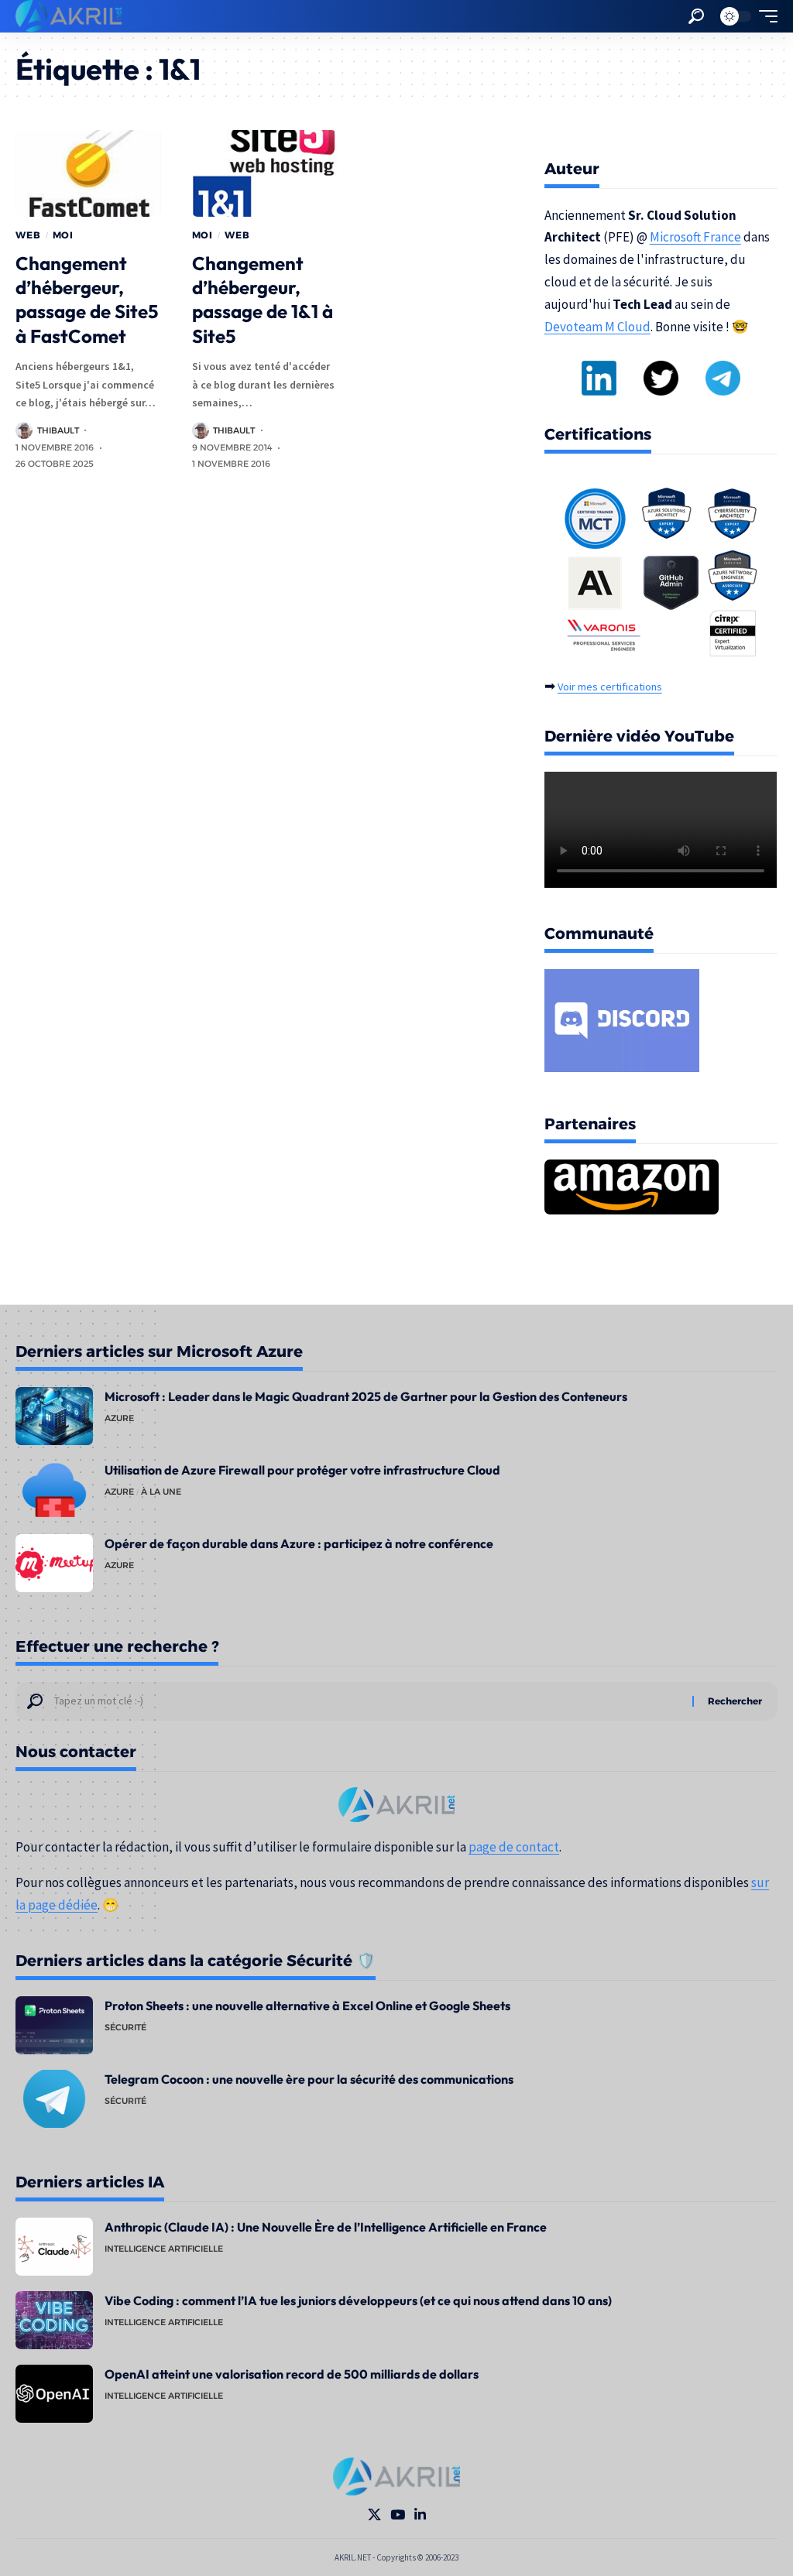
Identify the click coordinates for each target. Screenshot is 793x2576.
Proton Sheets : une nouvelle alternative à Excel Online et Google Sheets (307, 2006)
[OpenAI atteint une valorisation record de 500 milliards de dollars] (54, 2394)
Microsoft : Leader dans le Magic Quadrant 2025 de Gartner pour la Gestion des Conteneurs (366, 1396)
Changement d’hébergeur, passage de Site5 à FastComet (87, 300)
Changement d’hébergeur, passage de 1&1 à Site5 (263, 300)
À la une (161, 1492)
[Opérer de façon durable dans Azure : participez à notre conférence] (54, 1563)
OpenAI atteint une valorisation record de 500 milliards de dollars (292, 2374)
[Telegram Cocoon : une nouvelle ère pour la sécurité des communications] (54, 2099)
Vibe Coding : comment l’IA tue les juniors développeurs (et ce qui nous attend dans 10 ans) (358, 2300)
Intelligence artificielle (164, 2249)
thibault (58, 430)
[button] (696, 16)
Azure (119, 1418)
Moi (64, 235)
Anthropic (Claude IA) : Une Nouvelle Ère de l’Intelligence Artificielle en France (326, 2227)
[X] (374, 2515)
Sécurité (125, 2027)
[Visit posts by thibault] (24, 430)
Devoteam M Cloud (597, 327)
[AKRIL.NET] (69, 16)
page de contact (514, 1847)
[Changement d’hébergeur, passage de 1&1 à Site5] (265, 174)
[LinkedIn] (420, 2515)
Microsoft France (695, 237)
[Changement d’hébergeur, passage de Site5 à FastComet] (88, 174)
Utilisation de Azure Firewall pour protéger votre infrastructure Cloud (302, 1470)
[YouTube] (398, 2515)
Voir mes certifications (610, 687)
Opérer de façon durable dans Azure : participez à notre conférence (299, 1543)
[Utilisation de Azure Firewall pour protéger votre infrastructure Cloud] (54, 1490)
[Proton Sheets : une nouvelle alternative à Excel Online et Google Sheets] (54, 2025)
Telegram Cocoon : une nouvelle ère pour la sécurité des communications (309, 2079)
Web (28, 235)
